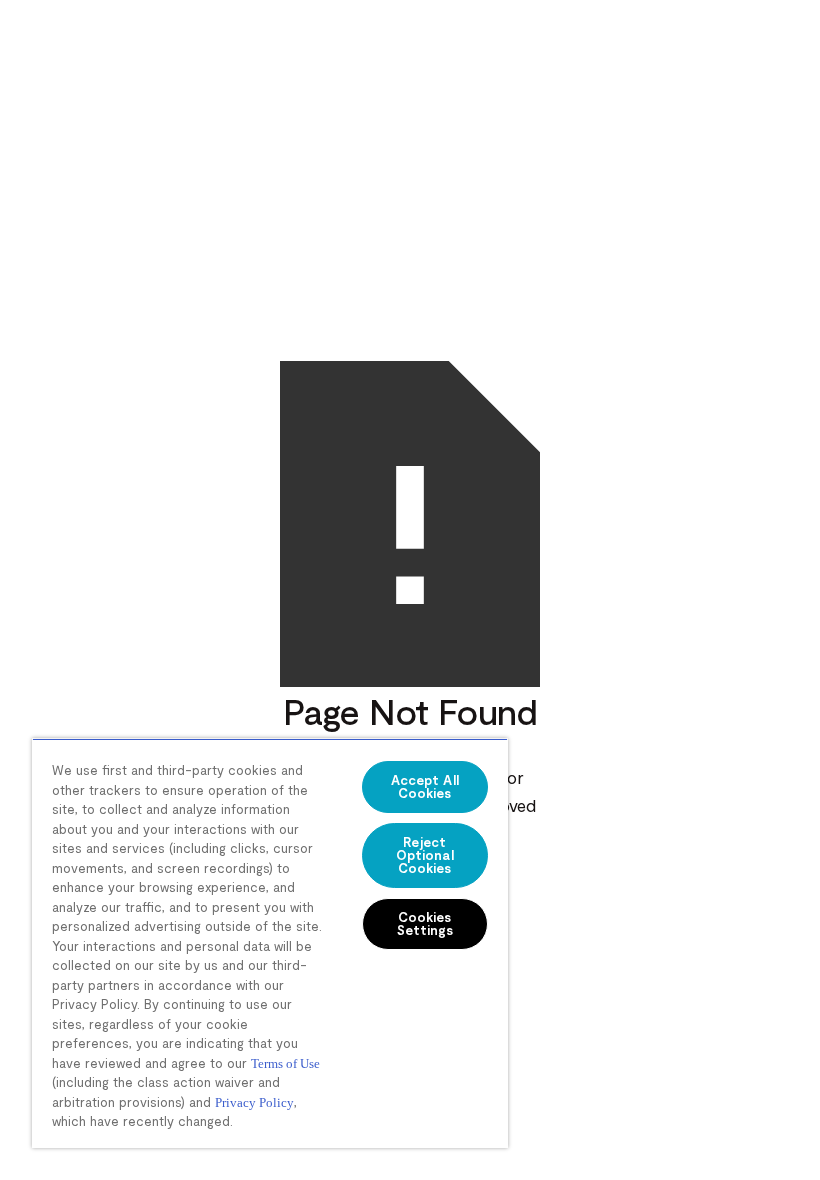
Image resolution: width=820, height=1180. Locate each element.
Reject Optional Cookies (425, 855)
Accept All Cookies (425, 786)
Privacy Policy (254, 1102)
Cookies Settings (425, 923)
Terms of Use (285, 1063)
